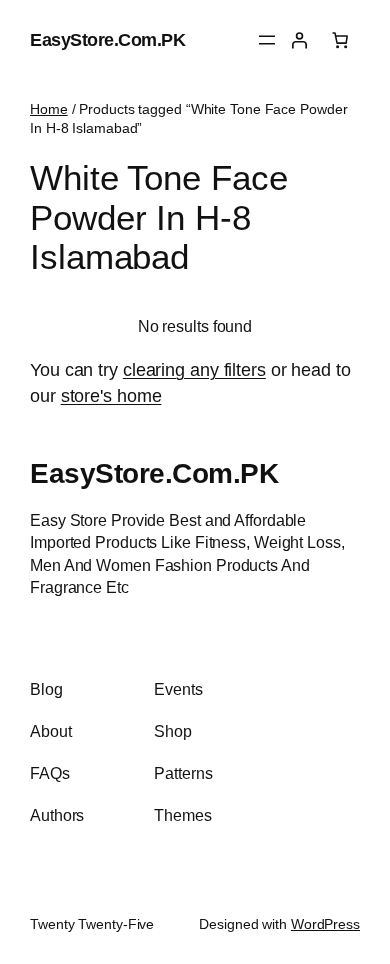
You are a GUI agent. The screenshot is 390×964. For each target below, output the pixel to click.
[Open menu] (267, 40)
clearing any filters (194, 369)
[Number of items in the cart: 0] (340, 40)
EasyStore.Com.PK (107, 39)
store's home (111, 395)
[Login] (299, 40)
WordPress (325, 924)
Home (49, 109)
